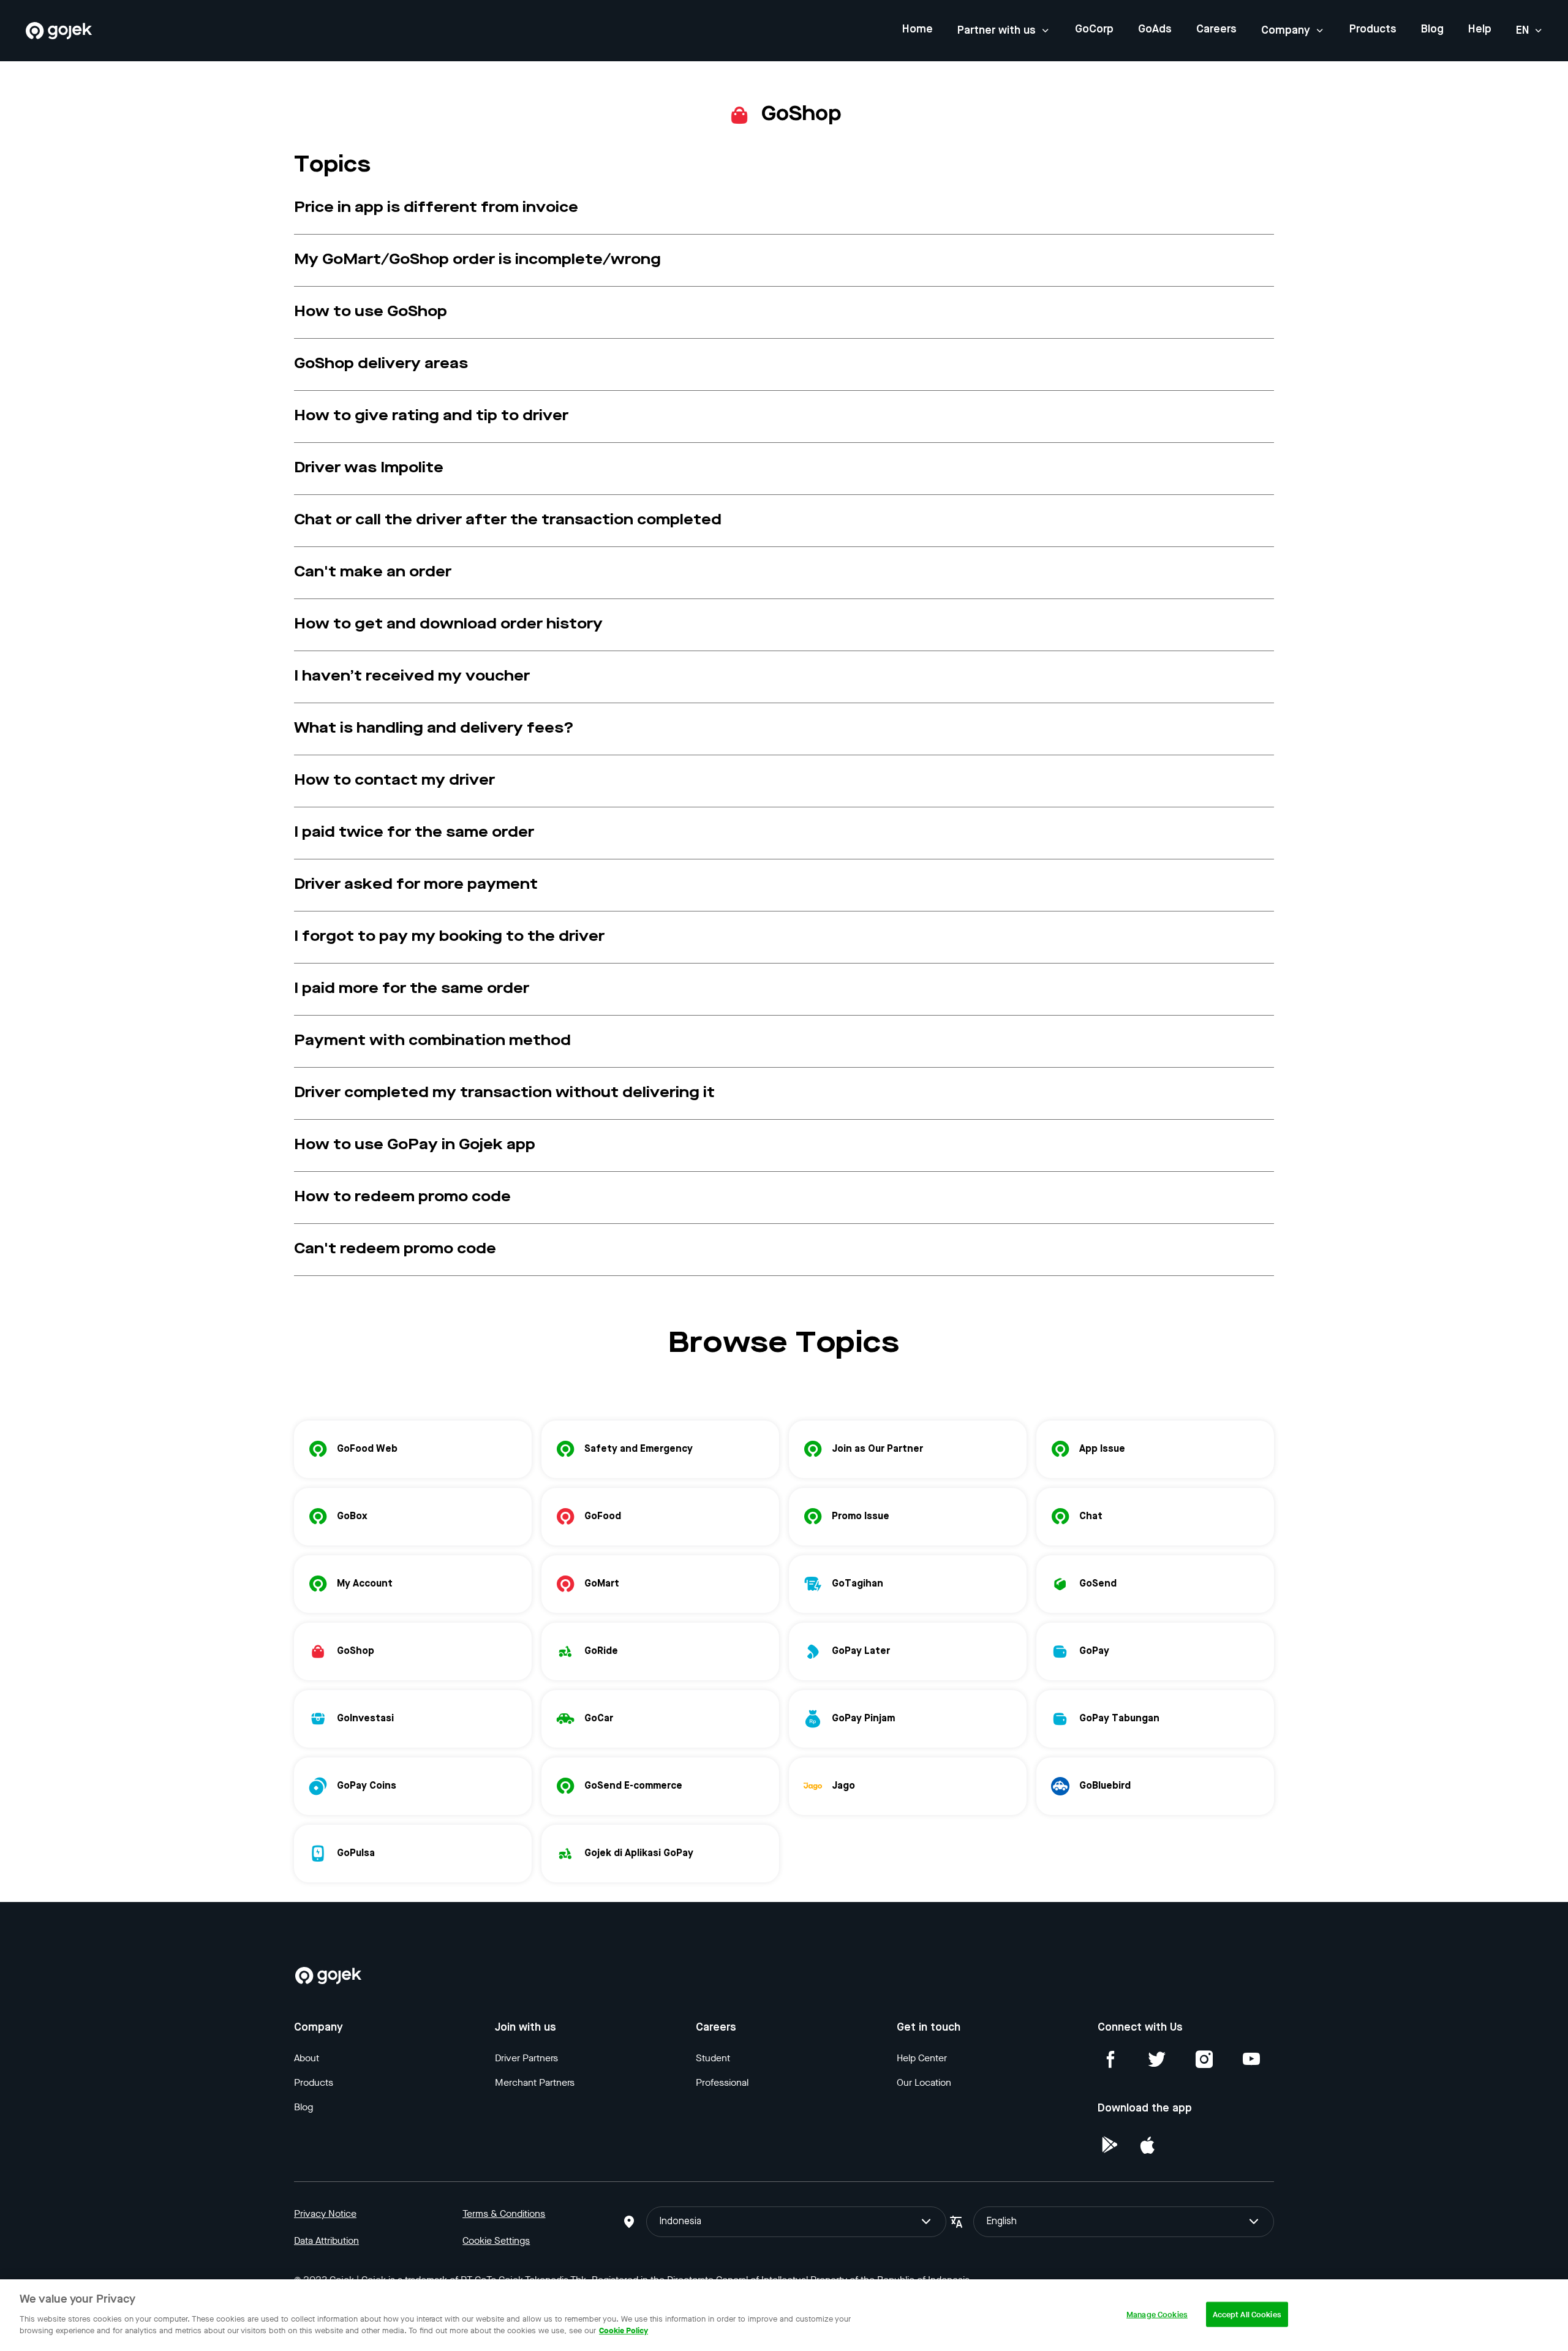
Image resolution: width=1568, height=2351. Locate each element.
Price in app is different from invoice (436, 208)
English (1001, 2222)
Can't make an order (373, 573)
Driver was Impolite (369, 469)
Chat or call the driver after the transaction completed (508, 521)
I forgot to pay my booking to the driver (449, 937)
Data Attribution (326, 2240)
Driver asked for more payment (416, 885)
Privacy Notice (325, 2213)
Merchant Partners (535, 2082)
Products (1373, 29)
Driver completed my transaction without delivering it (504, 1093)
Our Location (924, 2082)
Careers (1216, 29)
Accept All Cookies (1247, 2314)
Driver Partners (526, 2058)
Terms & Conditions (504, 2213)
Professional (722, 2082)
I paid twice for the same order (414, 833)
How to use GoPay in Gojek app (415, 1145)
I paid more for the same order (412, 989)
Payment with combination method (432, 1041)
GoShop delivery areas (381, 364)
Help (1480, 29)
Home (918, 29)
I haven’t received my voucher (412, 677)
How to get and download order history (448, 625)
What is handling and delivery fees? (434, 729)
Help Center (922, 2058)
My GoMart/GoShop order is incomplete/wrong (477, 260)
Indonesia (680, 2222)
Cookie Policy (624, 2330)
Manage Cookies (1157, 2314)
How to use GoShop (371, 312)
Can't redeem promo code (395, 1250)
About (307, 2058)
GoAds (1155, 29)
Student (713, 2058)
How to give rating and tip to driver (431, 417)
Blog (1432, 29)
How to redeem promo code (402, 1198)
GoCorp (1094, 29)
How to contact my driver (394, 781)
